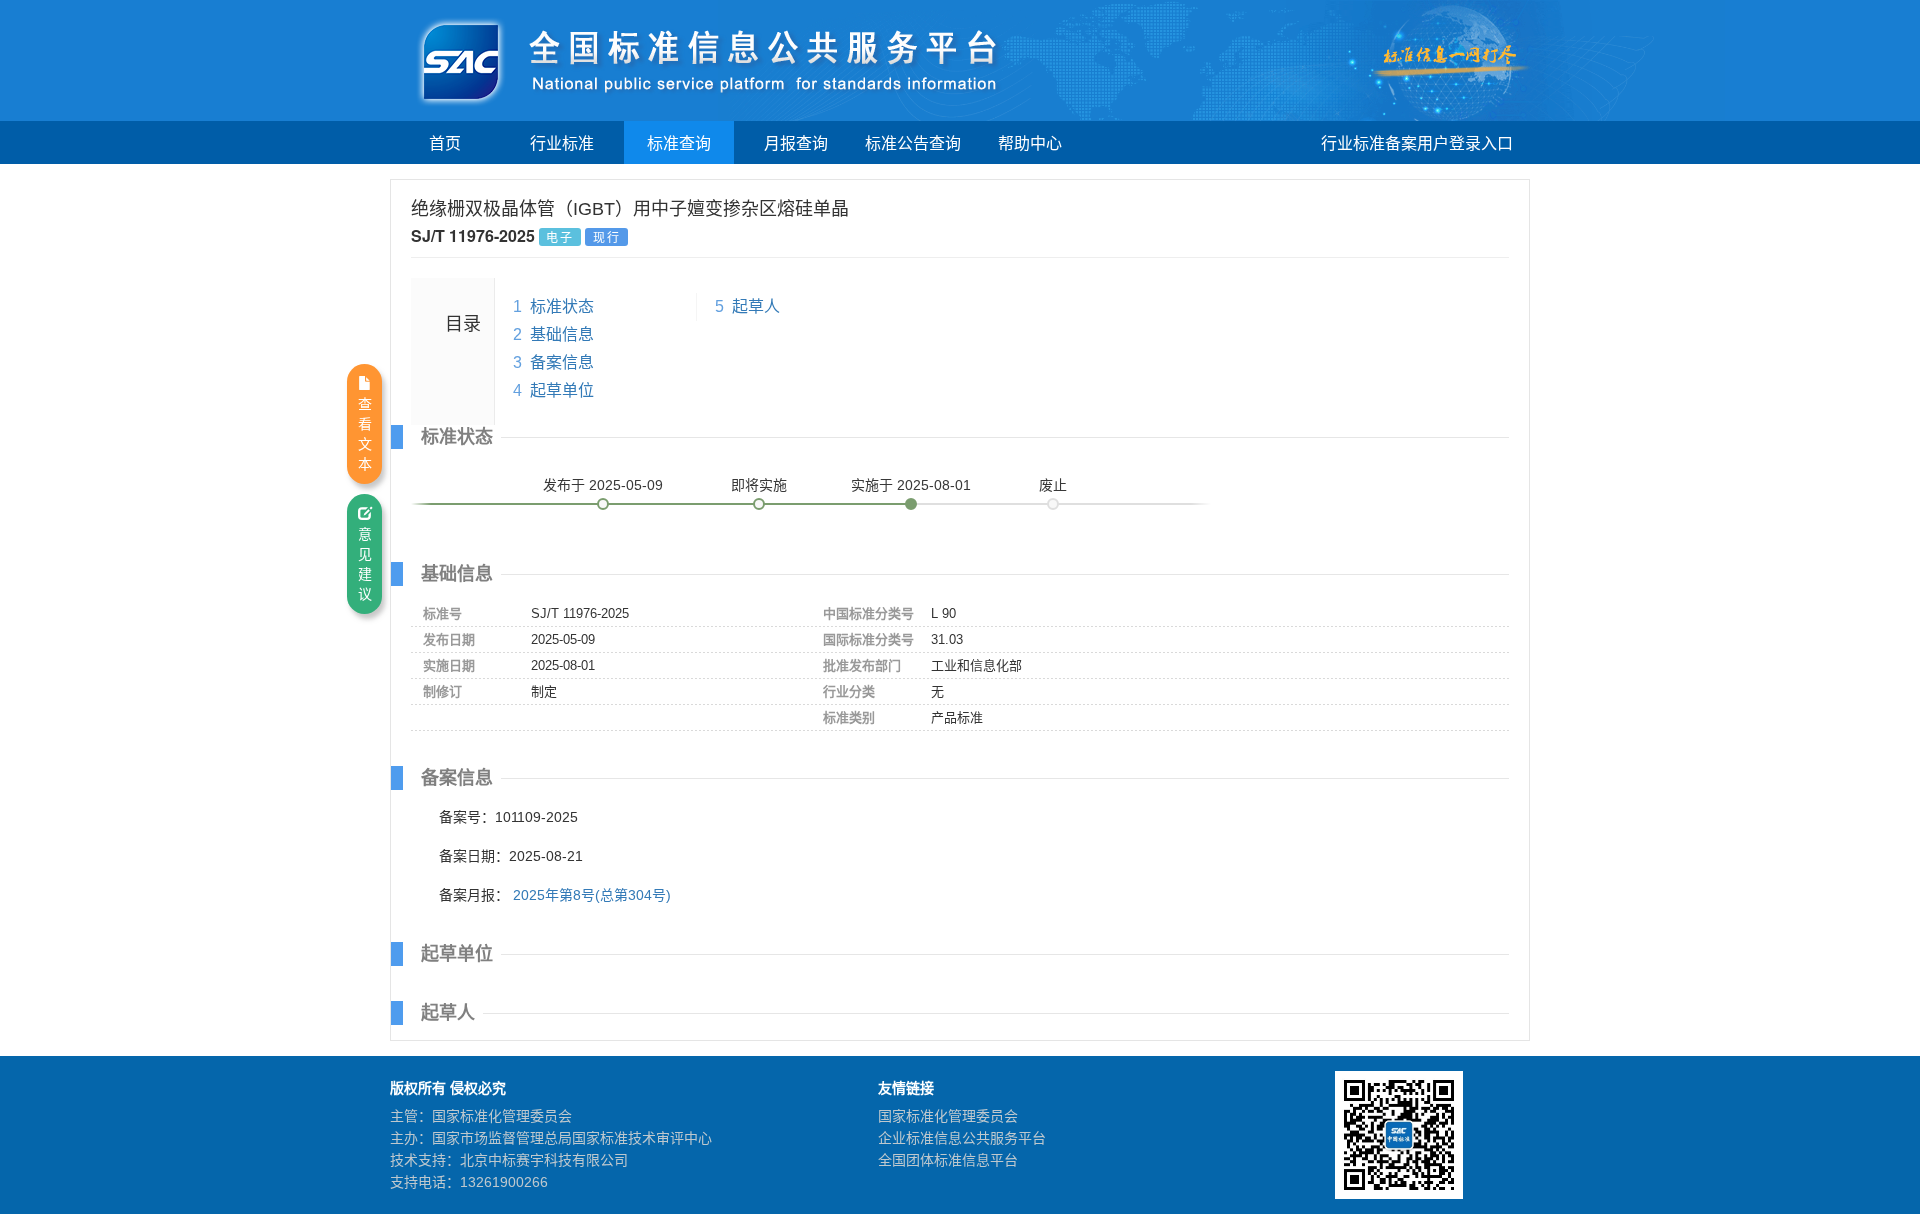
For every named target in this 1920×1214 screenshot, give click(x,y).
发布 (603, 485)
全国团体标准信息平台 (948, 1160)
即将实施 (759, 485)
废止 (1053, 485)
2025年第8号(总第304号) (592, 895)
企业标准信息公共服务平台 (962, 1138)
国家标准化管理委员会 (948, 1116)
